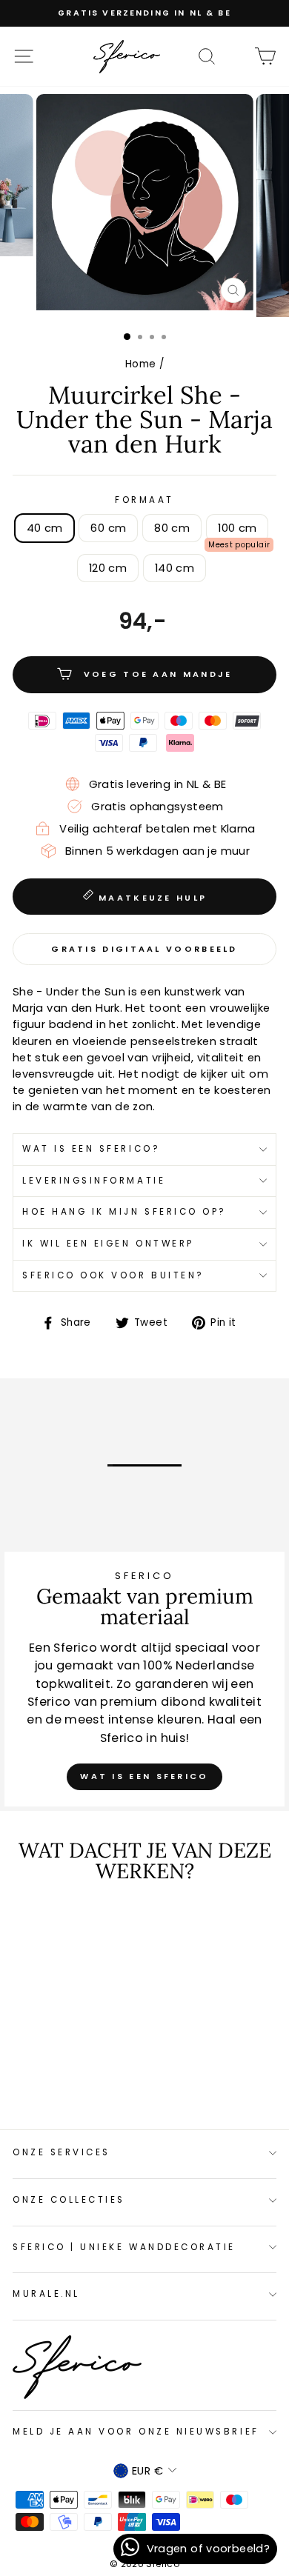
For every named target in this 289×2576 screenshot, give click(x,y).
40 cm (45, 528)
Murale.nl (46, 2294)
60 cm (108, 528)
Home (140, 364)
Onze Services (62, 2152)
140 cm (175, 568)
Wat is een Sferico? (91, 1149)
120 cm (108, 568)
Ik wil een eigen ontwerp (108, 1244)
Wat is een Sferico (144, 1776)
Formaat (144, 500)
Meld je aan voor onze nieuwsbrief (136, 2432)
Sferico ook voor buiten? (113, 1275)
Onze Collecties (69, 2200)
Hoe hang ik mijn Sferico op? (124, 1212)
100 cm (237, 528)
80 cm (172, 528)
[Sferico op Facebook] (236, 56)
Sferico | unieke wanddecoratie (124, 2247)
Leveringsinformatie (94, 1181)
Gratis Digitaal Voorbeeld (144, 949)
